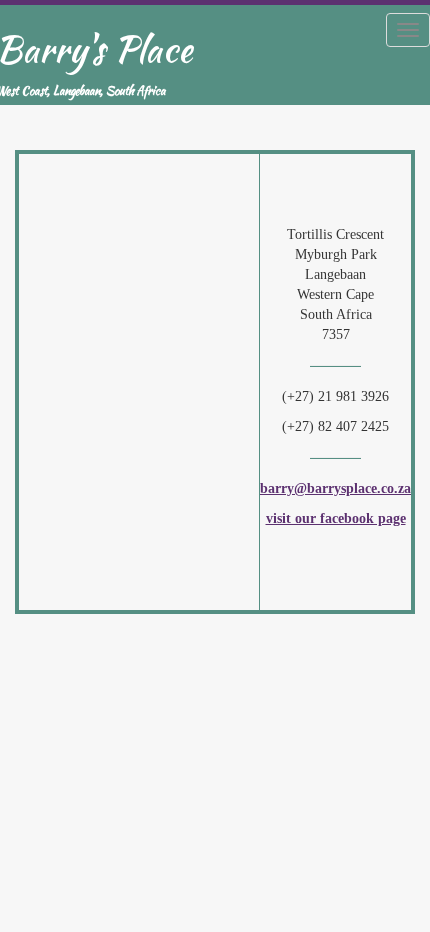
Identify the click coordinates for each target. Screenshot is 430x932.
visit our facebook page (336, 518)
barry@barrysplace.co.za (335, 488)
